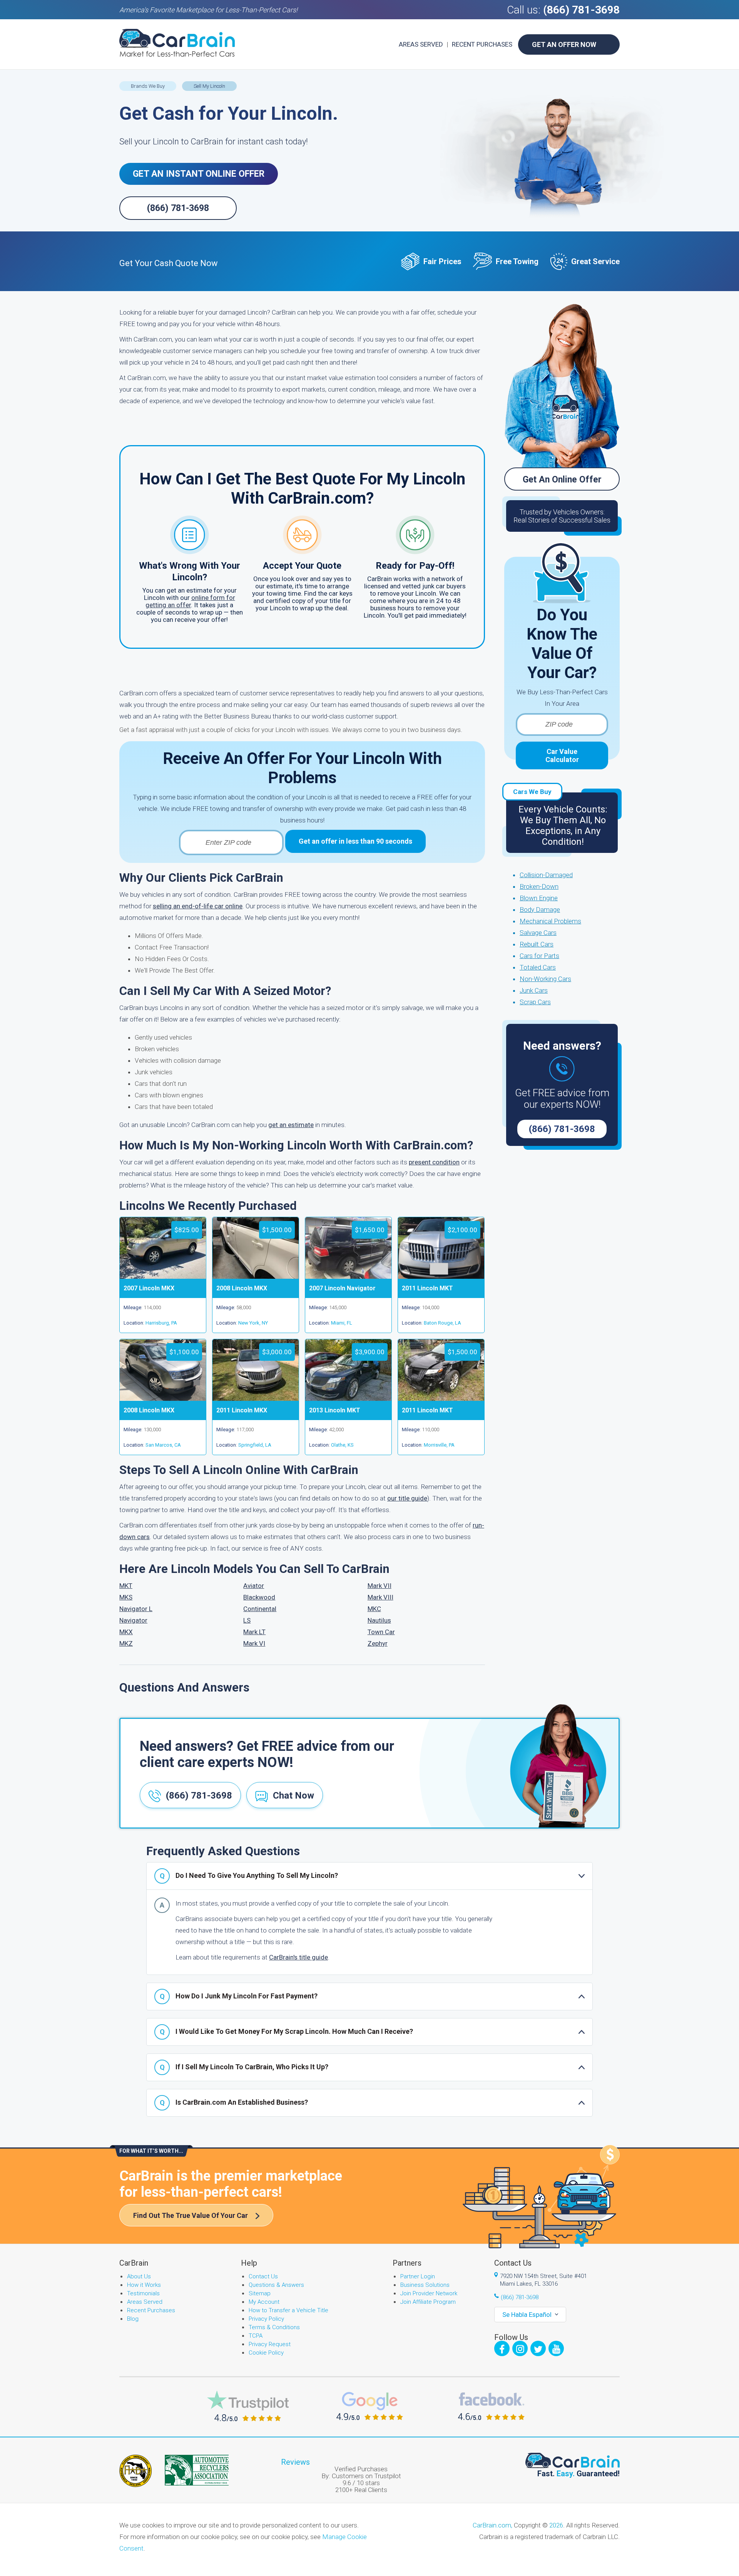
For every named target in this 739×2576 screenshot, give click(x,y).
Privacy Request (270, 2344)
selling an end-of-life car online (198, 906)
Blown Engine (539, 898)
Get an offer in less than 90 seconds (355, 841)
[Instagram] (520, 2348)
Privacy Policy (266, 2319)
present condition (434, 1162)
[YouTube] (556, 2348)
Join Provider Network (429, 2293)
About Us (139, 2276)
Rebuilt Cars (537, 944)
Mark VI (254, 1643)
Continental (260, 1609)
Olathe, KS (342, 1445)
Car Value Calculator (562, 755)
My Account (264, 2302)
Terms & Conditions (274, 2327)
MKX (126, 1632)
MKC (374, 1609)
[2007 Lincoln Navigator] (348, 1276)
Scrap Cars (535, 1002)
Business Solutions (425, 2285)
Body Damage (540, 909)
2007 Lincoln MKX (149, 1288)
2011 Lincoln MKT (427, 1288)
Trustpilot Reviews (248, 2406)
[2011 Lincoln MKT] (441, 1276)
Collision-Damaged (546, 875)
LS (247, 1620)
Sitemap (260, 2293)
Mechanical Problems (550, 921)
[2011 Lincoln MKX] (256, 1399)
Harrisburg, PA (161, 1323)
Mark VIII (380, 1597)
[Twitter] (538, 2348)
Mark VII (380, 1586)
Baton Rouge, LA (442, 1323)
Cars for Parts (539, 956)
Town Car (381, 1632)
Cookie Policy (266, 2353)
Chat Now (293, 1795)
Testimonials (143, 2293)
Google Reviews (370, 2406)
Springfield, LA (255, 1445)
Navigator (133, 1620)
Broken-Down (539, 886)
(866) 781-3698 (581, 10)
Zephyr (378, 1643)
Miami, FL (342, 1323)
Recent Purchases (482, 44)
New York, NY (253, 1323)
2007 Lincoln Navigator (342, 1288)
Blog (133, 2319)
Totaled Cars (538, 967)
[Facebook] (502, 2348)
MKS (126, 1597)
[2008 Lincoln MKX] (256, 1276)
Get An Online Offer (562, 480)
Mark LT (254, 1632)
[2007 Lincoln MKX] (163, 1276)
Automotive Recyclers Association (197, 2470)
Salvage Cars (538, 933)
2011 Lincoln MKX (242, 1410)
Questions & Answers (276, 2285)
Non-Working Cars (545, 979)
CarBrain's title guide (298, 1957)
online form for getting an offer (190, 601)
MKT (126, 1586)
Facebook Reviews (491, 2406)
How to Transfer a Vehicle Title (288, 2310)
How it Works (144, 2285)
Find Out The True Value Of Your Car (191, 2215)
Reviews (295, 2462)
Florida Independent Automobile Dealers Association (135, 2471)
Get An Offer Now (564, 44)
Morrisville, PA (439, 1445)
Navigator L (136, 1609)
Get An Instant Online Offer (199, 174)
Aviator (254, 1586)
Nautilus (379, 1620)
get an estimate (291, 1125)
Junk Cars (534, 990)
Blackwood (259, 1597)
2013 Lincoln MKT (335, 1410)
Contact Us (263, 2276)
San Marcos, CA (163, 1445)
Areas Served (421, 44)
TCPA (256, 2336)
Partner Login (418, 2276)
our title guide (407, 1498)
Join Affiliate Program (428, 2302)
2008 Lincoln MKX (242, 1288)
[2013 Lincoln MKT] (348, 1399)
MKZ (126, 1643)
